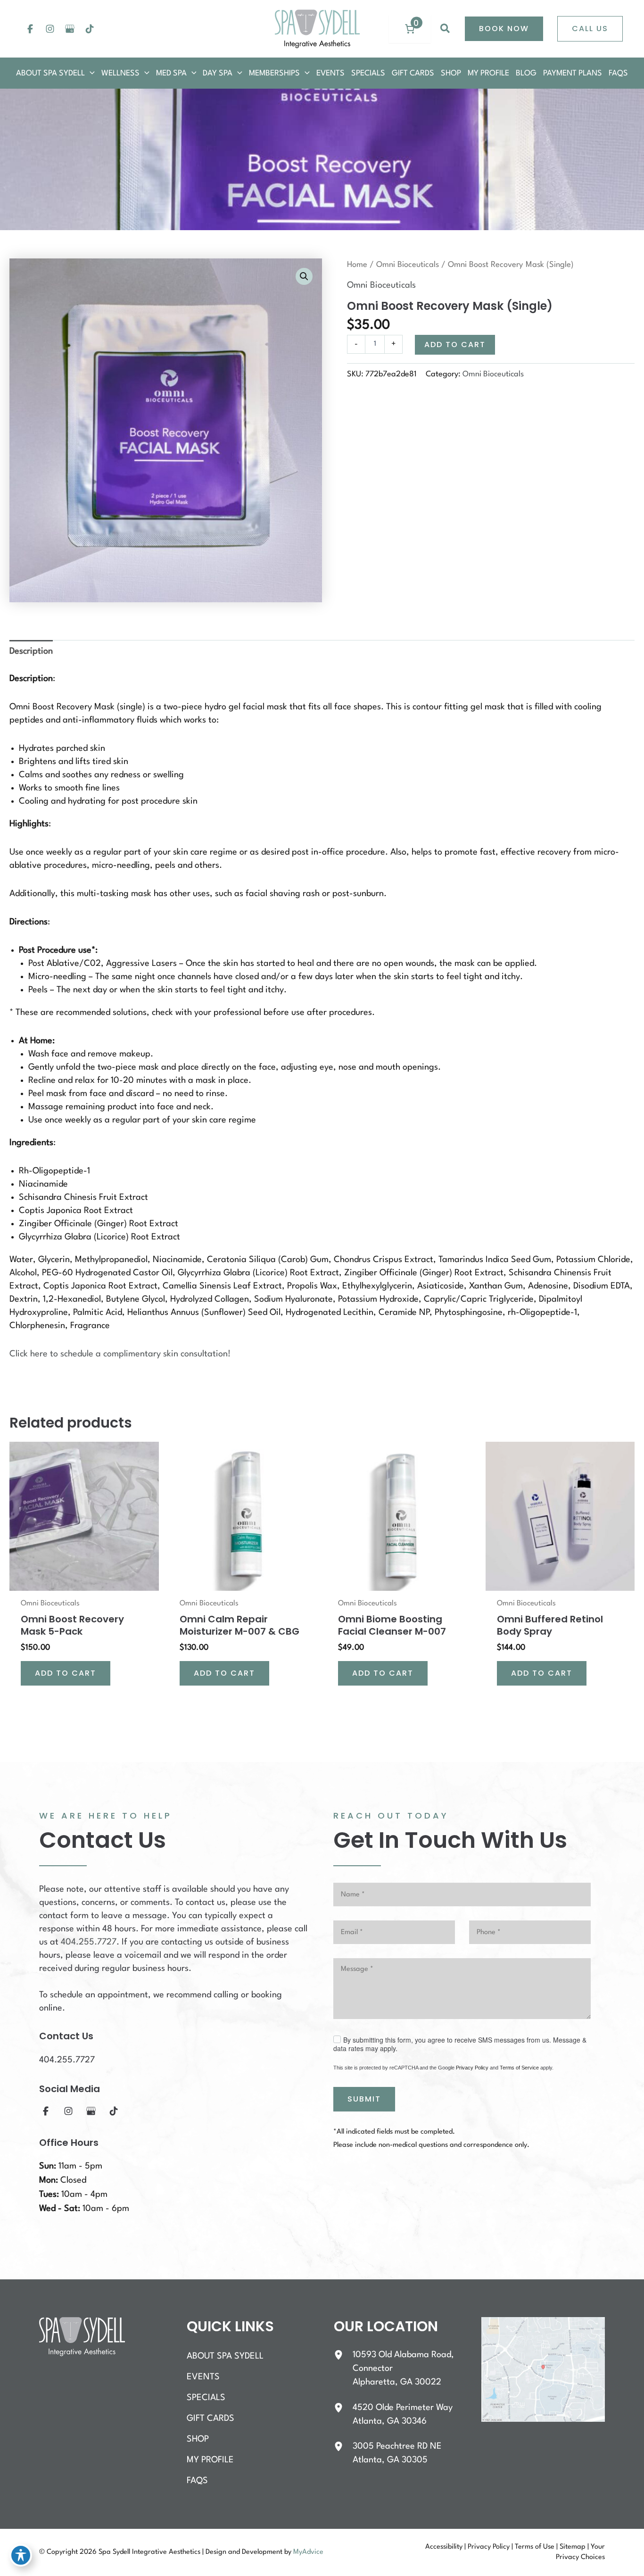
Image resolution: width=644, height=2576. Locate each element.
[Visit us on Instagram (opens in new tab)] (50, 29)
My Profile (210, 2460)
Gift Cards (211, 2418)
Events (203, 2377)
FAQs (197, 2481)
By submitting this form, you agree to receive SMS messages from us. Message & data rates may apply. (460, 2044)
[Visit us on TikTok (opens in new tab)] (90, 29)
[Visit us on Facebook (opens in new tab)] (30, 29)
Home (357, 265)
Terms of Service (519, 2068)
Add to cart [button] (66, 1673)
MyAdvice (308, 2552)
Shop (198, 2439)
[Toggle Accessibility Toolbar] (21, 2555)
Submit (364, 2099)
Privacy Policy (472, 2068)
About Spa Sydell (225, 2356)
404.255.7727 (89, 1942)
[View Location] (343, 2355)
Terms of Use (535, 2547)
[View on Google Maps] (543, 2369)
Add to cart (455, 345)
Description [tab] (31, 651)
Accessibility (444, 2547)
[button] (446, 29)
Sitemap (573, 2547)
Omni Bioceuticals (408, 265)
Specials (206, 2398)
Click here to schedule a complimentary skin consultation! (120, 1354)
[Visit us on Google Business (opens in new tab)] (70, 29)
